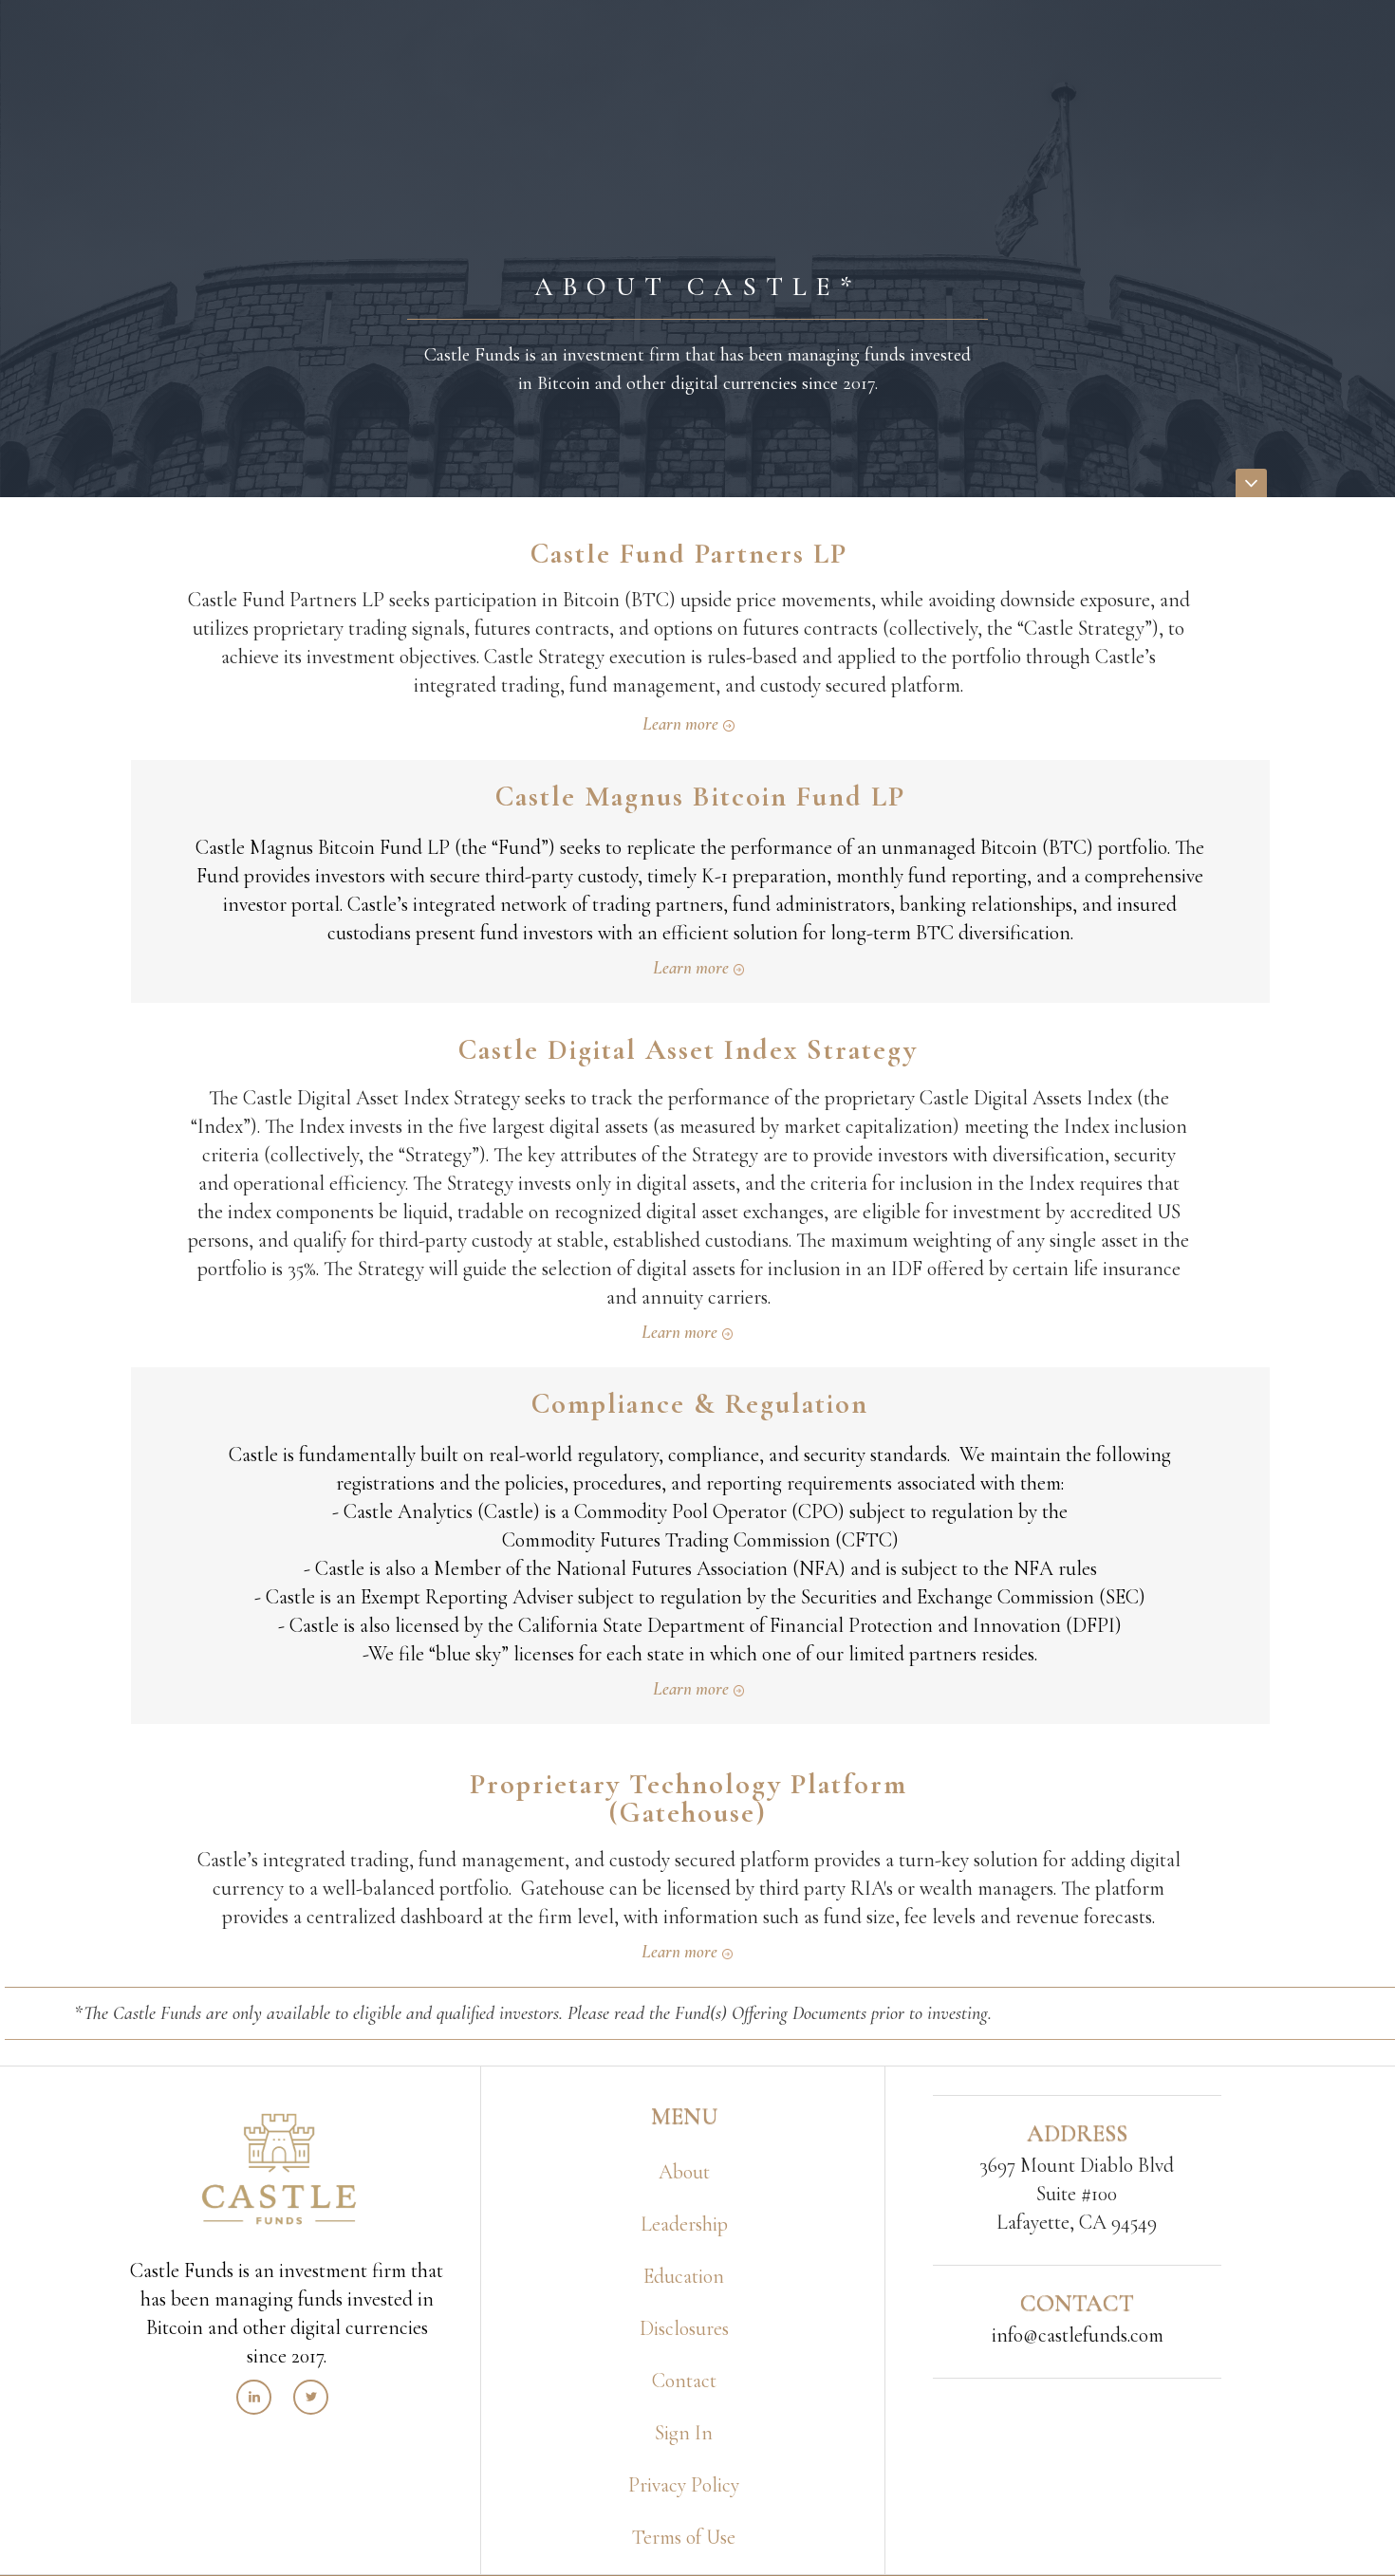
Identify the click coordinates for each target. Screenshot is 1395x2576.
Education (684, 2276)
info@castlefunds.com (1078, 2335)
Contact (684, 2381)
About (684, 2172)
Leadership (684, 2224)
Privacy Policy (684, 2485)
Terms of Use (684, 2537)
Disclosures (684, 2328)
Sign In (684, 2433)
